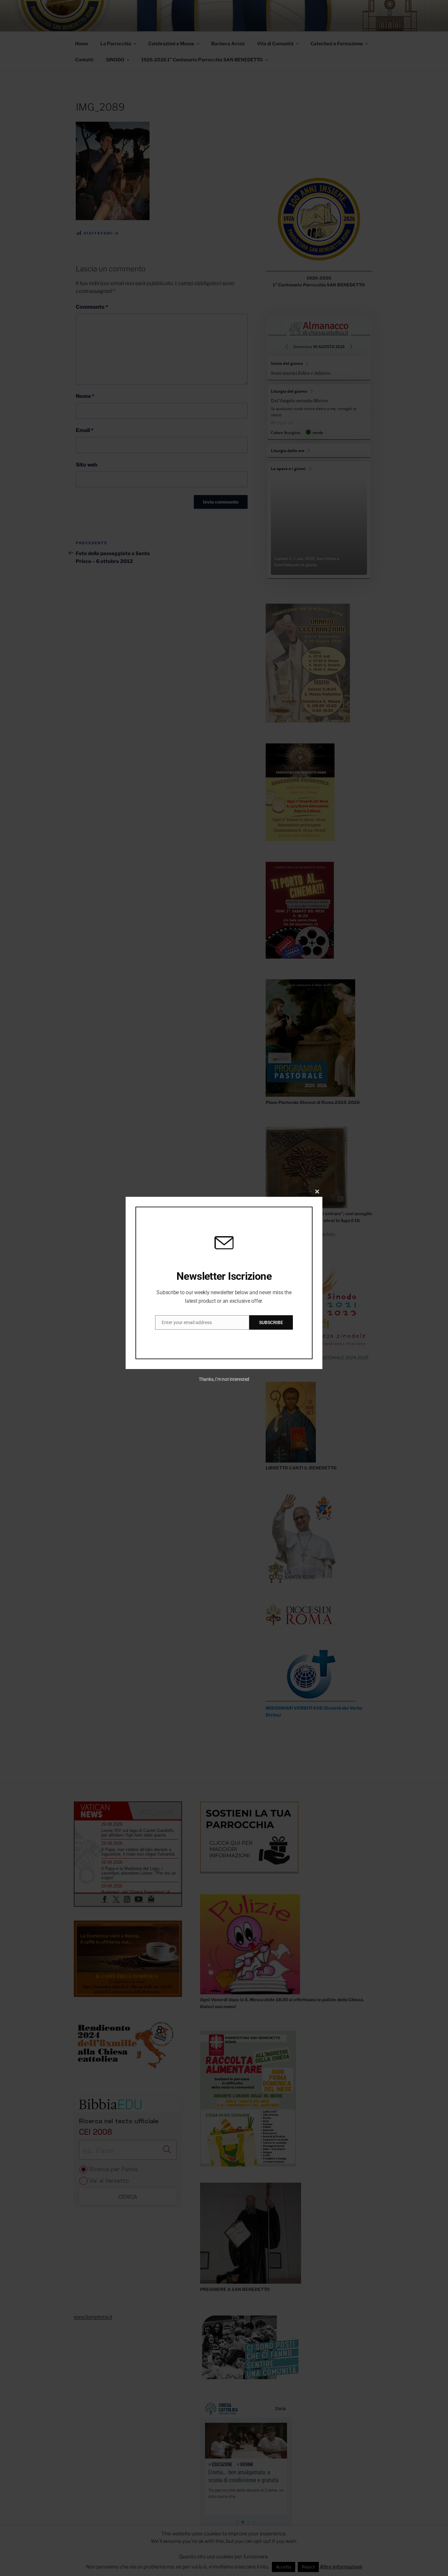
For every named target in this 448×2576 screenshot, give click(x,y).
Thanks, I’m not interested (224, 1379)
